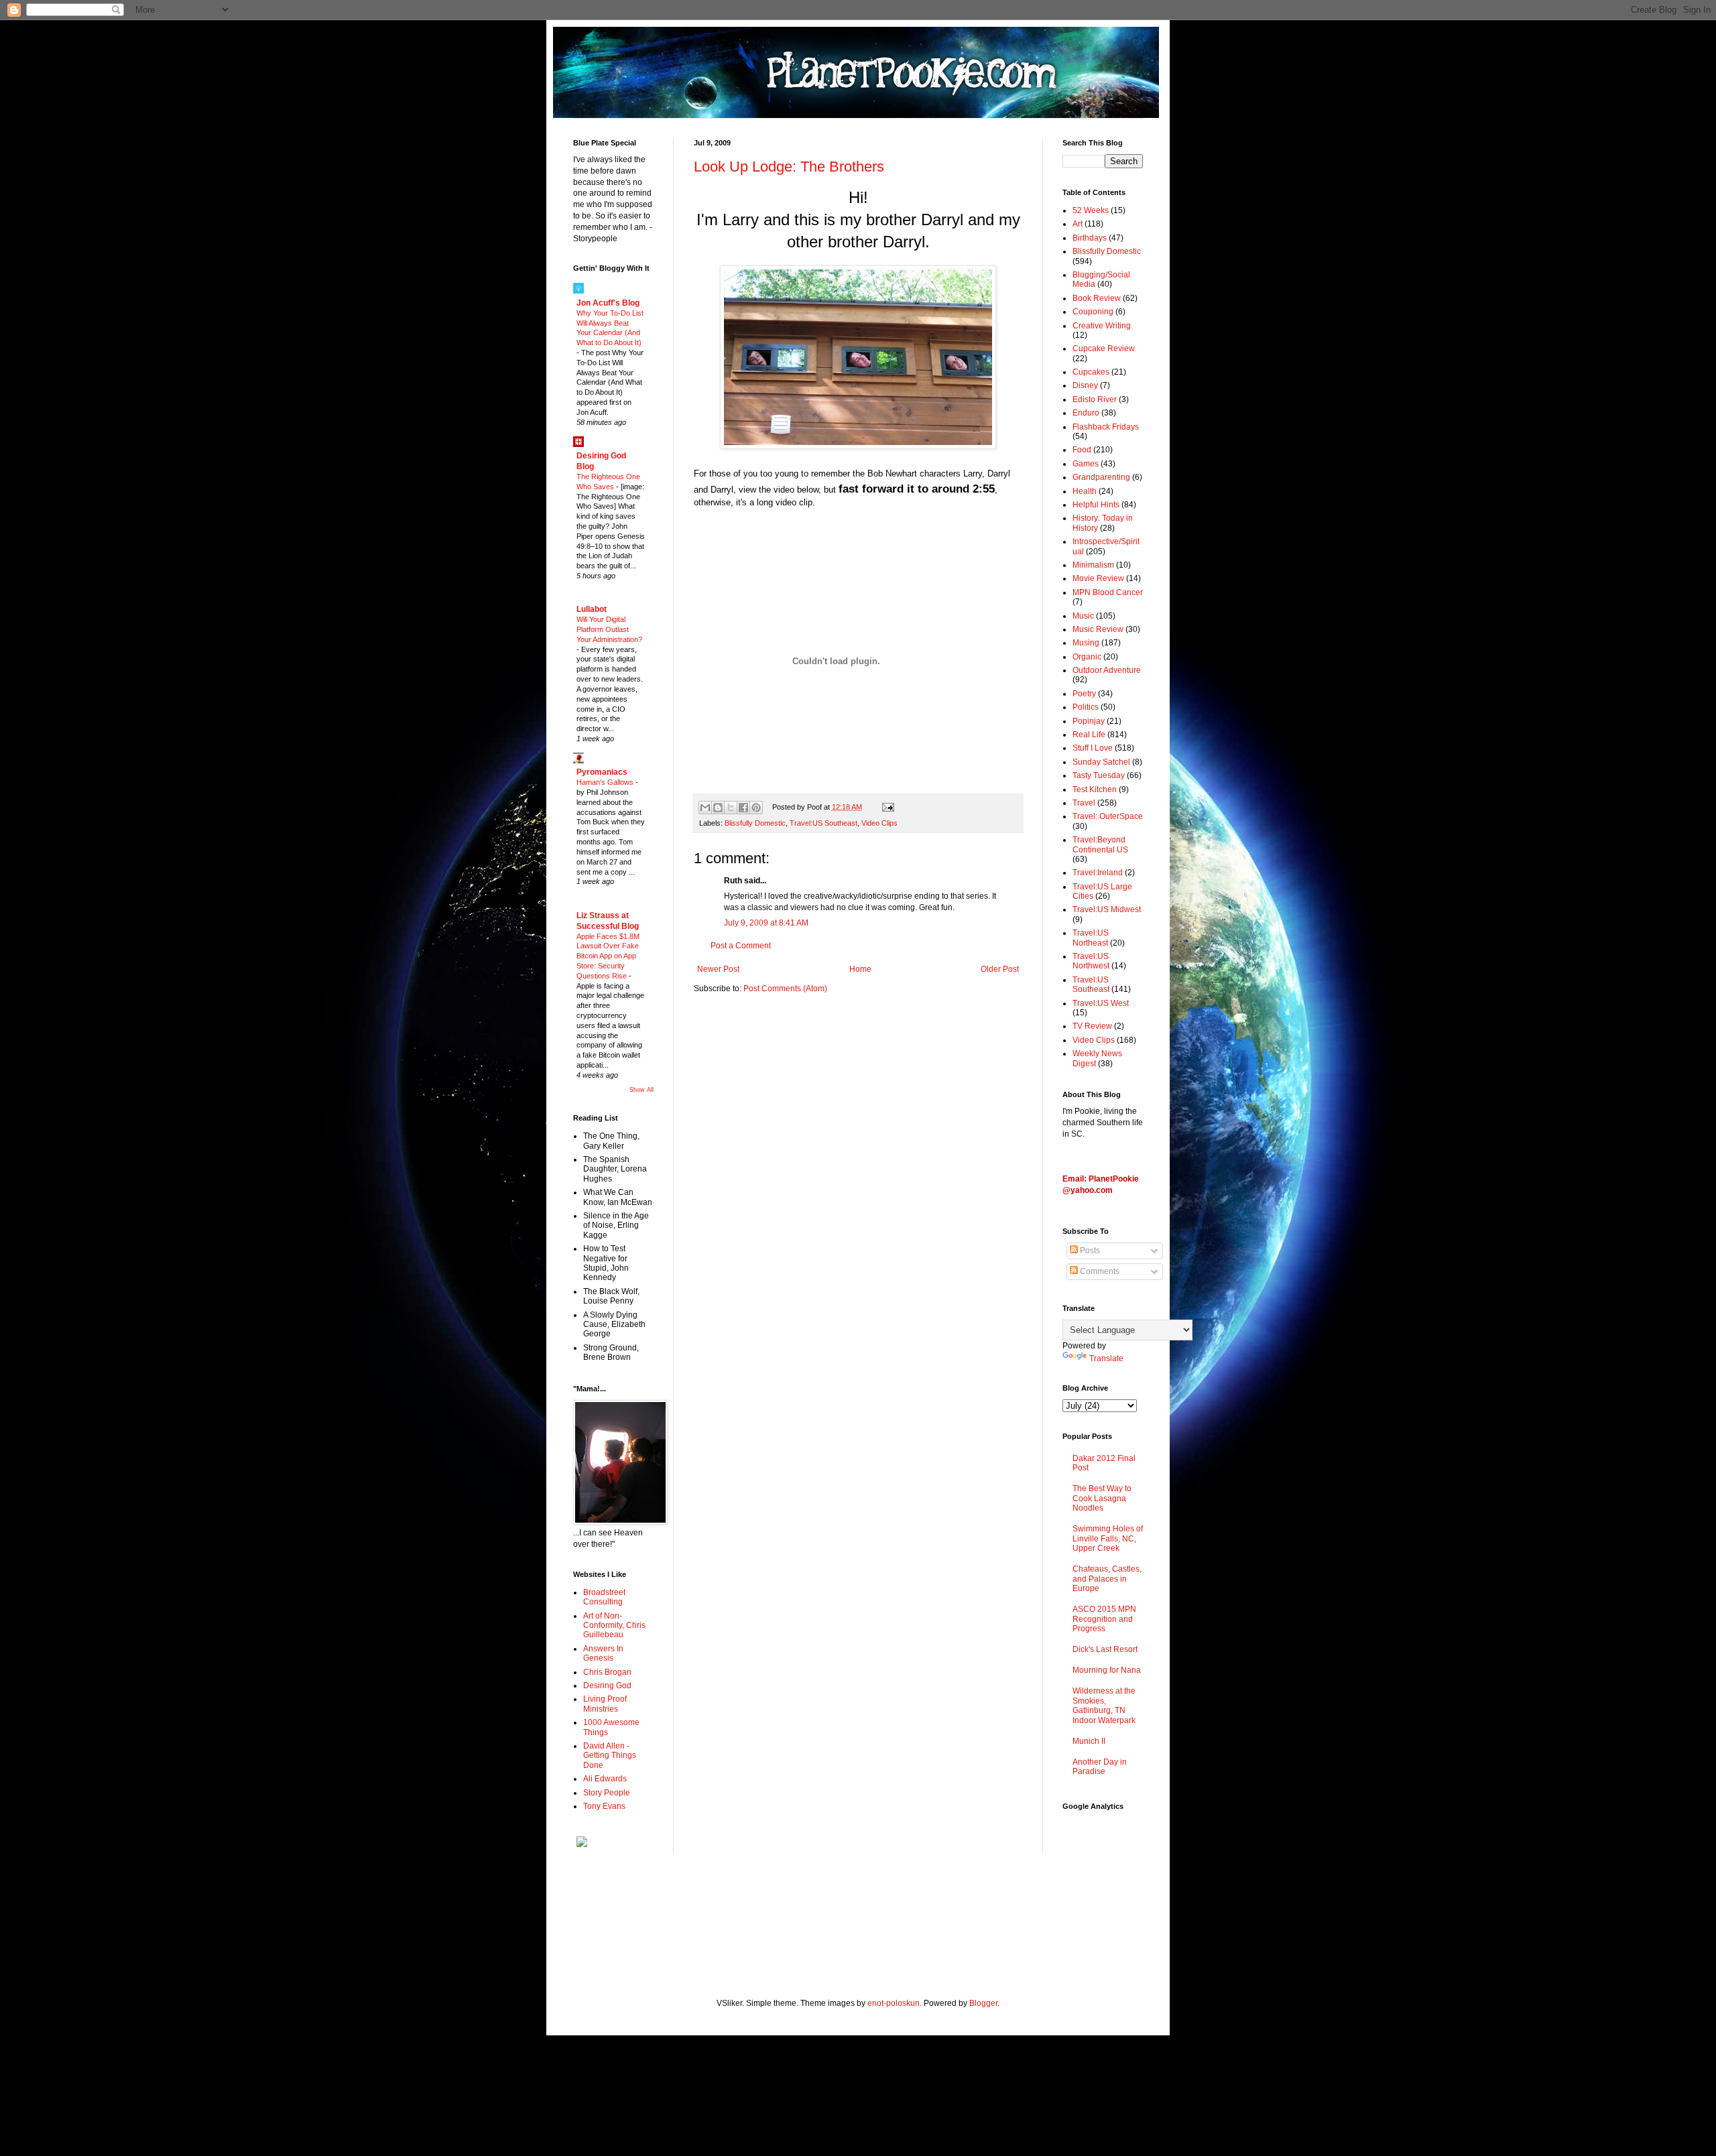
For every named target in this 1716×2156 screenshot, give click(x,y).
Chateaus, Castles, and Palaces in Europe (1107, 1579)
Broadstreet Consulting (604, 1597)
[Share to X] (731, 808)
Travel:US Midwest (1107, 909)
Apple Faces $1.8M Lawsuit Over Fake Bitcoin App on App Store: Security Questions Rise (608, 956)
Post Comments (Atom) (785, 989)
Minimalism (1093, 565)
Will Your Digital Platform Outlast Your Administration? (609, 629)
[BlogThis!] (718, 808)
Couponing (1093, 312)
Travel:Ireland (1098, 873)
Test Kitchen (1095, 789)
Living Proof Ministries (605, 1704)
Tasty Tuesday (1099, 775)
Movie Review (1098, 578)
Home (860, 969)
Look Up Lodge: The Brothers (789, 167)
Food (1082, 450)
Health (1085, 491)
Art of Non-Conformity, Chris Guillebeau (614, 1626)
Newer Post (718, 969)
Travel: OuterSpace (1108, 816)
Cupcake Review (1104, 348)
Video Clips (879, 823)
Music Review (1098, 629)
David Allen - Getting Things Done (610, 1756)
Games (1086, 464)
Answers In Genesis (603, 1653)
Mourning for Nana (1107, 1670)
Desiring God (607, 1686)
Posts (1089, 1251)
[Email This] (705, 808)
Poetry (1084, 694)
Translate (1106, 1358)
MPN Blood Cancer (1108, 592)
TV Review (1092, 1026)
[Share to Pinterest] (756, 808)
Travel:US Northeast (1091, 938)
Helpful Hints (1096, 505)
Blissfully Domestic (755, 823)
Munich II (1089, 1741)
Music (1083, 616)
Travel (1084, 803)
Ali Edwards (605, 1779)
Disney (1085, 385)
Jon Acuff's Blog (608, 303)
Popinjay (1089, 721)
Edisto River (1095, 399)
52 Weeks (1091, 210)
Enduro (1086, 413)
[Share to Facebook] (743, 808)
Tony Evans (604, 1806)
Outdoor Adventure (1107, 670)
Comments (1099, 1271)
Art (1078, 224)
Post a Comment (741, 946)
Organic (1087, 657)
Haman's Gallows (606, 782)
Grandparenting (1101, 477)
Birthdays (1090, 238)
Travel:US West (1101, 1003)
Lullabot (592, 609)
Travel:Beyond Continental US (1100, 844)
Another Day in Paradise (1100, 1767)
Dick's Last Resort (1105, 1649)
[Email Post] (886, 807)
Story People (607, 1793)
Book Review (1097, 298)
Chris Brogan (607, 1672)
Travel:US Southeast (823, 823)
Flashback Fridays (1106, 427)
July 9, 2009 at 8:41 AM (766, 923)
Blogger (983, 2003)
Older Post (1000, 969)
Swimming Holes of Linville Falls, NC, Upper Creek (1108, 1538)
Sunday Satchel (1101, 762)
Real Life (1089, 735)
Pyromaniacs (602, 772)
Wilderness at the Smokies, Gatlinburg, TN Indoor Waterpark (1104, 1705)
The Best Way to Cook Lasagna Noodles (1102, 1498)
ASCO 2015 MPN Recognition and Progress (1104, 1619)
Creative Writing (1102, 326)
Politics (1086, 707)
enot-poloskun (894, 2003)
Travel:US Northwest (1091, 961)
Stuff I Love (1093, 748)
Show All (641, 1090)
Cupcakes (1091, 372)
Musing (1086, 643)
